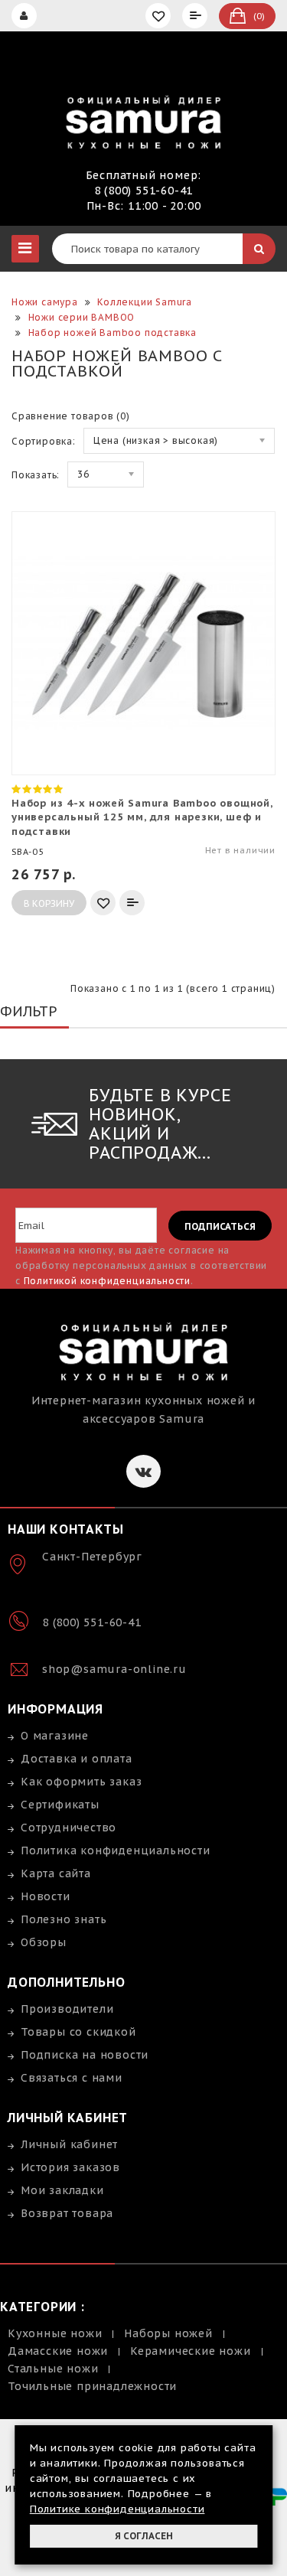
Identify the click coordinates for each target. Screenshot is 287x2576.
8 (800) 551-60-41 (144, 191)
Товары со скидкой (78, 2032)
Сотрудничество (68, 1828)
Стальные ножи (53, 2369)
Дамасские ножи (58, 2351)
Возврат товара (67, 2213)
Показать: (36, 475)
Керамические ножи (191, 2351)
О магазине (55, 1736)
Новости (46, 1896)
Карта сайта (56, 1873)
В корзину (49, 903)
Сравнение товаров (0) (71, 416)
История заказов (70, 2167)
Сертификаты (60, 1805)
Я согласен (144, 2536)
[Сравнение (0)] (197, 16)
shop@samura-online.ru (114, 1669)
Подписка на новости (85, 2055)
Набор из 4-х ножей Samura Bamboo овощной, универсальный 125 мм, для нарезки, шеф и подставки (142, 817)
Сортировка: (44, 441)
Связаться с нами (72, 2078)
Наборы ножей (168, 2333)
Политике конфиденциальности (117, 2509)
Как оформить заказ (81, 1782)
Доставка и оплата (77, 1759)
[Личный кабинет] (26, 16)
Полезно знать (64, 1919)
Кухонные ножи (55, 2333)
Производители (67, 2009)
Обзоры (44, 1942)
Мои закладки (62, 2190)
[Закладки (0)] (160, 16)
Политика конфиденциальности (116, 1850)
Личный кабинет (69, 2144)
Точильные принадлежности (92, 2386)
